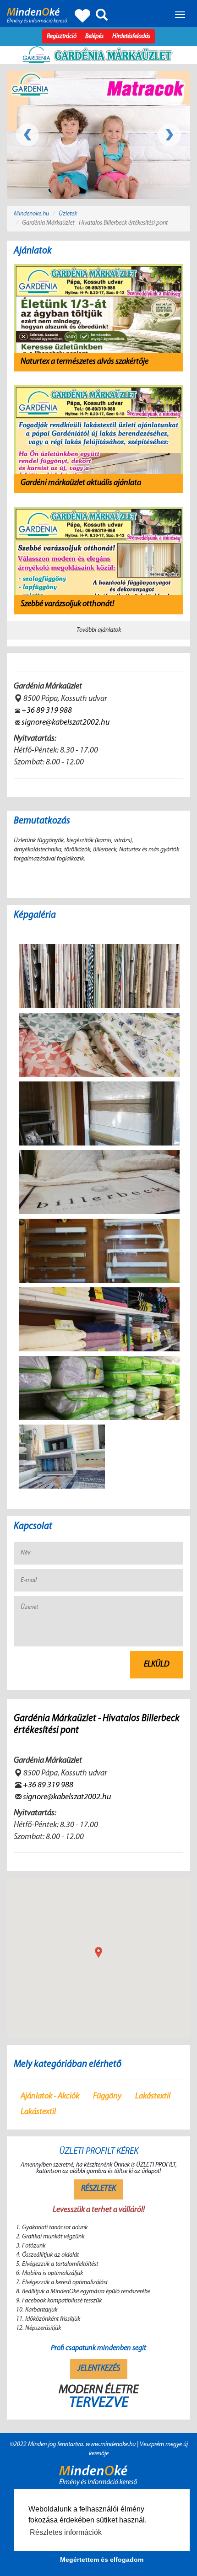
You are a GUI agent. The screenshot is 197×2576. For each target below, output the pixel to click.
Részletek (98, 2189)
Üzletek (68, 214)
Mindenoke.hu (31, 214)
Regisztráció (62, 36)
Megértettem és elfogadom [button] (102, 2560)
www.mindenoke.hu (111, 2444)
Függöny (107, 2097)
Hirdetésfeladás (131, 36)
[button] (98, 1952)
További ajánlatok (99, 630)
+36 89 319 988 (47, 711)
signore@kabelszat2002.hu (66, 723)
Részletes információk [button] (66, 2532)
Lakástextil (153, 2097)
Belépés (94, 36)
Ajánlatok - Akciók (50, 2097)
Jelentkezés (99, 2369)
